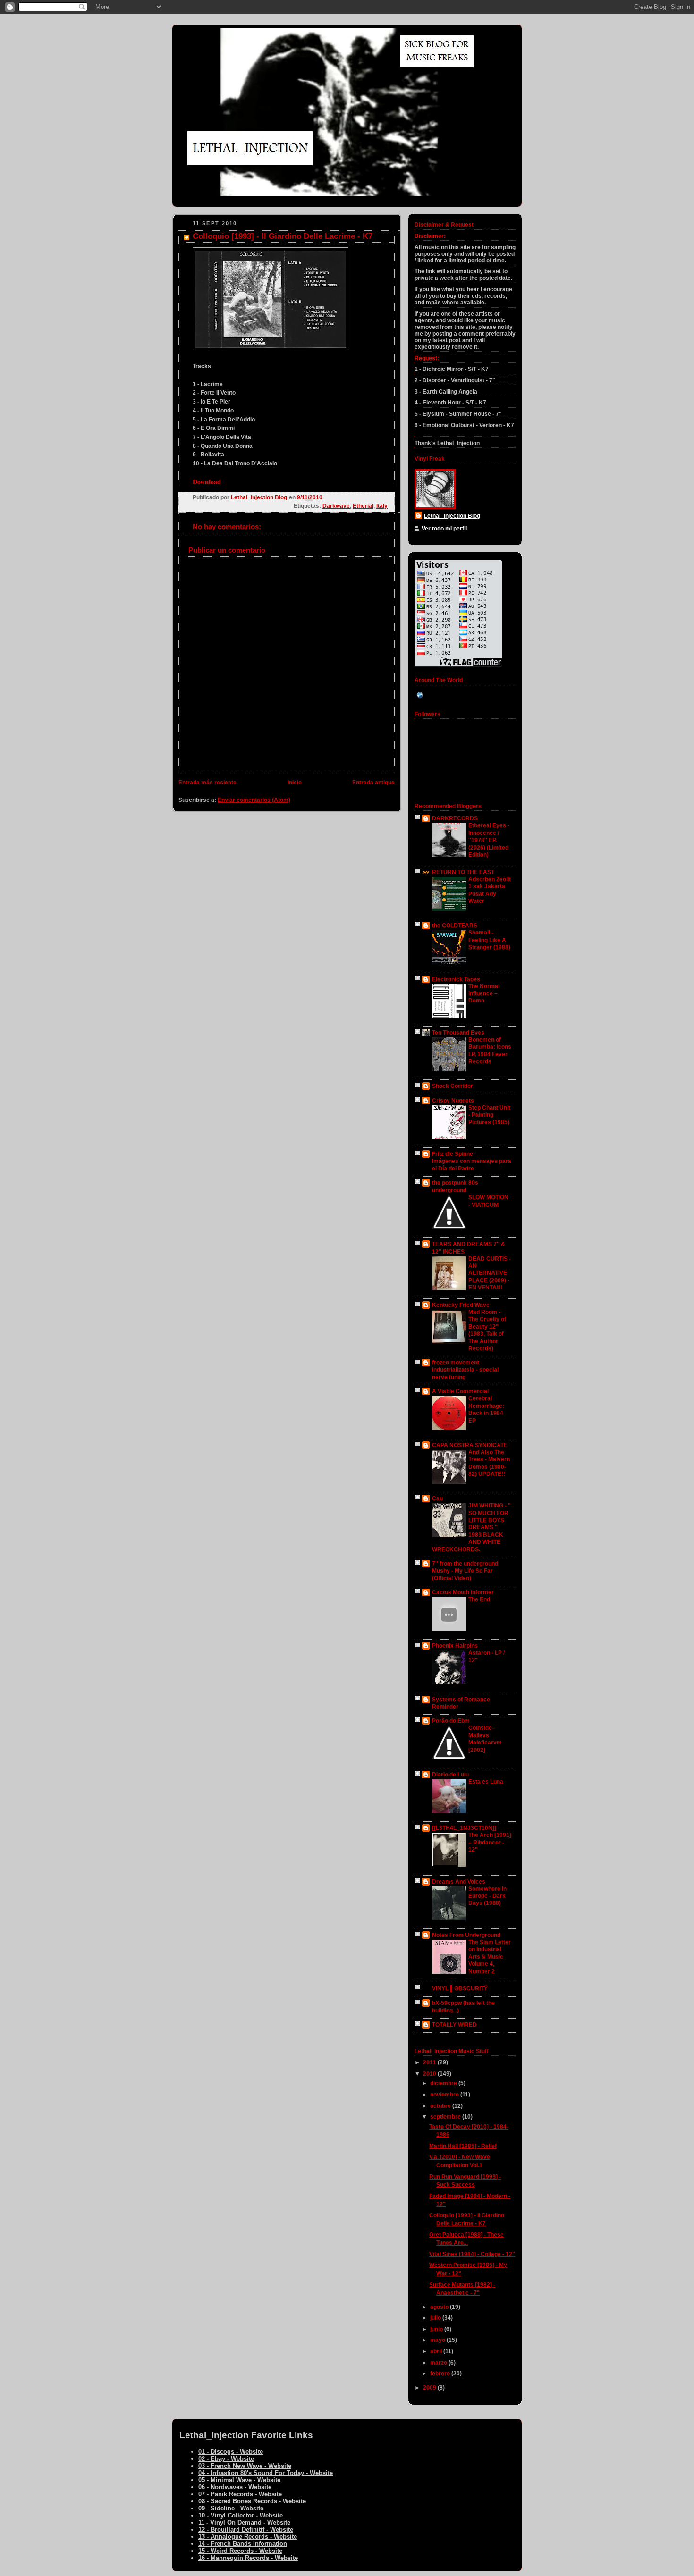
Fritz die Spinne (453, 1154)
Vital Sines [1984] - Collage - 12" (472, 2254)
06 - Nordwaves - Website (235, 2487)
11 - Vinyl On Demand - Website (244, 2522)
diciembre (444, 2083)
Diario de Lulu (450, 1775)
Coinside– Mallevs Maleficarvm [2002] (485, 1739)
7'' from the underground (465, 1564)
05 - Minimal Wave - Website (239, 2480)
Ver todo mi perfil (444, 529)
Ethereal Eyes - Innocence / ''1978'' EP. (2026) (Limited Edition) (489, 840)
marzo (439, 2363)
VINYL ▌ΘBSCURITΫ (460, 1988)
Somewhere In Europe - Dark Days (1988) (487, 1896)
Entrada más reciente (207, 783)
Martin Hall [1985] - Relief (463, 2146)
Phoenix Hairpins (455, 1646)
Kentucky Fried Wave (461, 1305)
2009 (430, 2388)
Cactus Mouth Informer (463, 1592)
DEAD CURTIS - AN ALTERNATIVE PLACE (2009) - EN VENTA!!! (490, 1273)
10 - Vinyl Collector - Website (241, 2515)
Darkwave (336, 506)
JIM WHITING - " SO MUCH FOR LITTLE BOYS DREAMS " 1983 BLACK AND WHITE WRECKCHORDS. (471, 1528)
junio (437, 2329)
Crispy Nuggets (453, 1101)
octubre (441, 2106)
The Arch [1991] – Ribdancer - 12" (490, 1842)
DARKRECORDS (455, 818)
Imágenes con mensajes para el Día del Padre (472, 1165)
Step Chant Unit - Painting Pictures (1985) (489, 1115)
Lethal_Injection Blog (452, 516)
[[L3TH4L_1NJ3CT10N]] (464, 1828)
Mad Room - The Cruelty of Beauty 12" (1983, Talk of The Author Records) (487, 1330)
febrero (441, 2374)
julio (436, 2318)
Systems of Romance (461, 1700)
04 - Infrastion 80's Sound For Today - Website (266, 2473)
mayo (438, 2340)
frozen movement (456, 1363)
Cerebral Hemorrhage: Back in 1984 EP (486, 1409)
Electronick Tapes (456, 979)
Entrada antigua (373, 783)
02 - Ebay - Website (226, 2459)
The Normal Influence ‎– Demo (484, 994)
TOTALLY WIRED (454, 2025)
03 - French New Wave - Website (245, 2466)
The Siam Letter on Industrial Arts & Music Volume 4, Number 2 (490, 1957)
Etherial (363, 506)
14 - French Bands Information (243, 2544)
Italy (382, 506)
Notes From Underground (466, 1935)
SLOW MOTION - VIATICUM (488, 1201)
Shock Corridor (453, 1086)
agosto (440, 2307)
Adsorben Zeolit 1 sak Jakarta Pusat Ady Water (490, 890)
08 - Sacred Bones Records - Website (252, 2501)
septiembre (446, 2117)
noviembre (445, 2095)
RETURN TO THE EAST (463, 872)
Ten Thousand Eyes (458, 1033)
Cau (437, 1498)
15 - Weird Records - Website (240, 2551)
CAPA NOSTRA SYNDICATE (470, 1445)
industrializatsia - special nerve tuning (465, 1373)
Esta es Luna (486, 1782)
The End (479, 1599)
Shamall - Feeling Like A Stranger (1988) (489, 940)
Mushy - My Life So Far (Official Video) (462, 1574)
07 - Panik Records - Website (240, 2494)
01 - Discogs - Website (231, 2452)
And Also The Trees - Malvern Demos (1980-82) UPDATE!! (489, 1463)
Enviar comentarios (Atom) (254, 800)
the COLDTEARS (455, 926)
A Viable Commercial (460, 1391)
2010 (430, 2074)
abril (437, 2351)
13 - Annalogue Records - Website (248, 2537)
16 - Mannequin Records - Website (248, 2558)
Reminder (445, 1707)
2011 (430, 2062)
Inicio (295, 783)
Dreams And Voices (459, 1882)
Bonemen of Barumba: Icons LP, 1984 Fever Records (490, 1051)
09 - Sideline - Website (231, 2508)
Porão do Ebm (451, 1721)
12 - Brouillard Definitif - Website (246, 2530)
